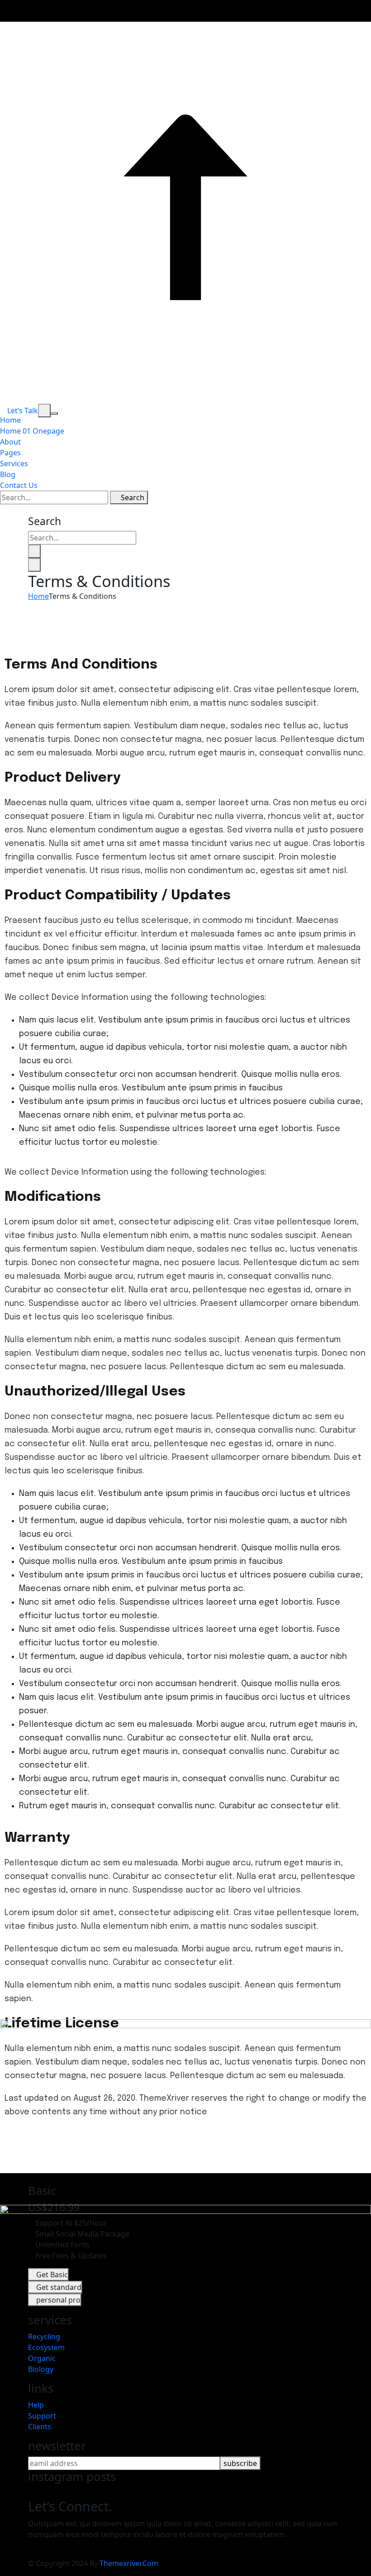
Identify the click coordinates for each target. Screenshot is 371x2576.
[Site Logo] (185, 398)
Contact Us (19, 485)
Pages (10, 453)
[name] (44, 411)
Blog (8, 474)
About (10, 442)
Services (14, 464)
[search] (34, 551)
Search (132, 497)
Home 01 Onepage (32, 431)
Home (10, 420)
